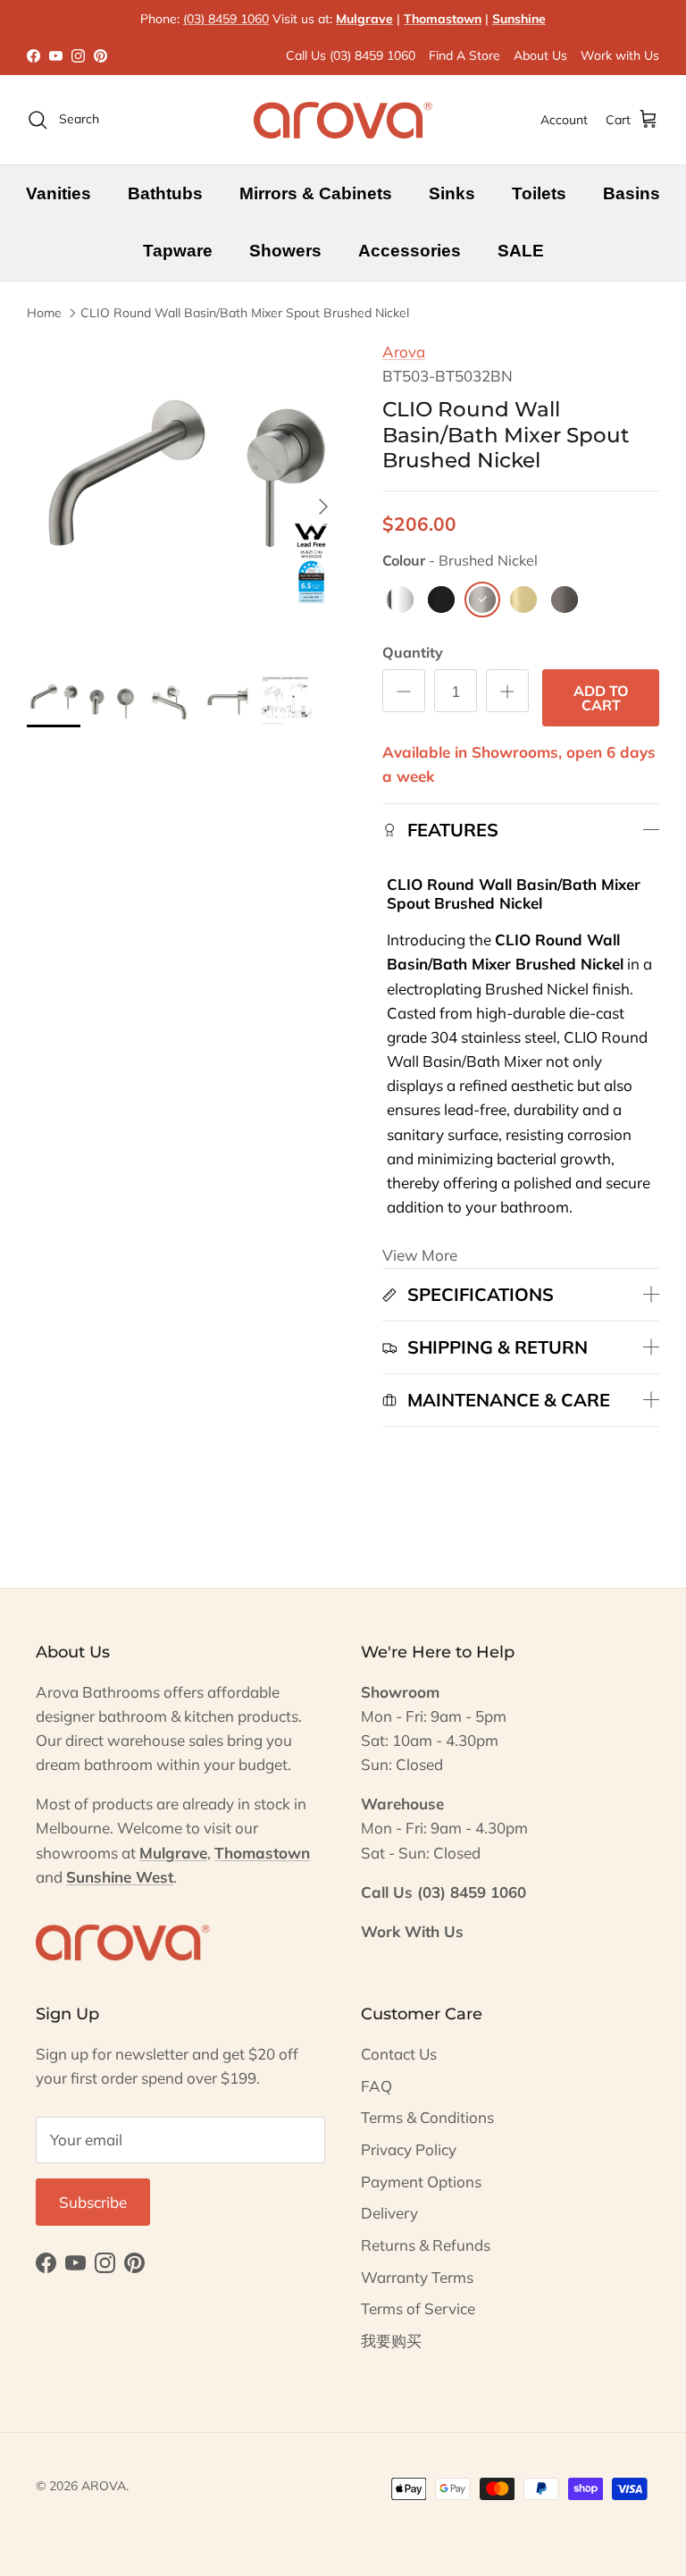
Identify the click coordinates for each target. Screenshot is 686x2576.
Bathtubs (165, 193)
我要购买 (391, 2341)
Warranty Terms (417, 2277)
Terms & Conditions (427, 2117)
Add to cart (601, 698)
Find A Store (464, 55)
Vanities (59, 193)
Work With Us (412, 1931)
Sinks (452, 193)
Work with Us (620, 55)
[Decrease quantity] (404, 691)
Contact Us (399, 2054)
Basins (632, 193)
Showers (285, 251)
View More (420, 1255)
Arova (404, 352)
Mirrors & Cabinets (316, 193)
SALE (521, 251)
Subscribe (93, 2202)
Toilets (539, 193)
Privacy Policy (409, 2149)
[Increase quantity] (507, 691)
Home (44, 312)
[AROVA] (343, 120)
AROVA (104, 2486)
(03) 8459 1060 (226, 19)
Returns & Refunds (426, 2245)
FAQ (376, 2086)
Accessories (410, 251)
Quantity (413, 652)
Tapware (178, 251)
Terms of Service (418, 2308)
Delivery (389, 2213)
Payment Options (421, 2182)
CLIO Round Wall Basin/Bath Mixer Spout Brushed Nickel (245, 312)
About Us (540, 55)
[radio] (400, 600)
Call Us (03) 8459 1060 (351, 55)
